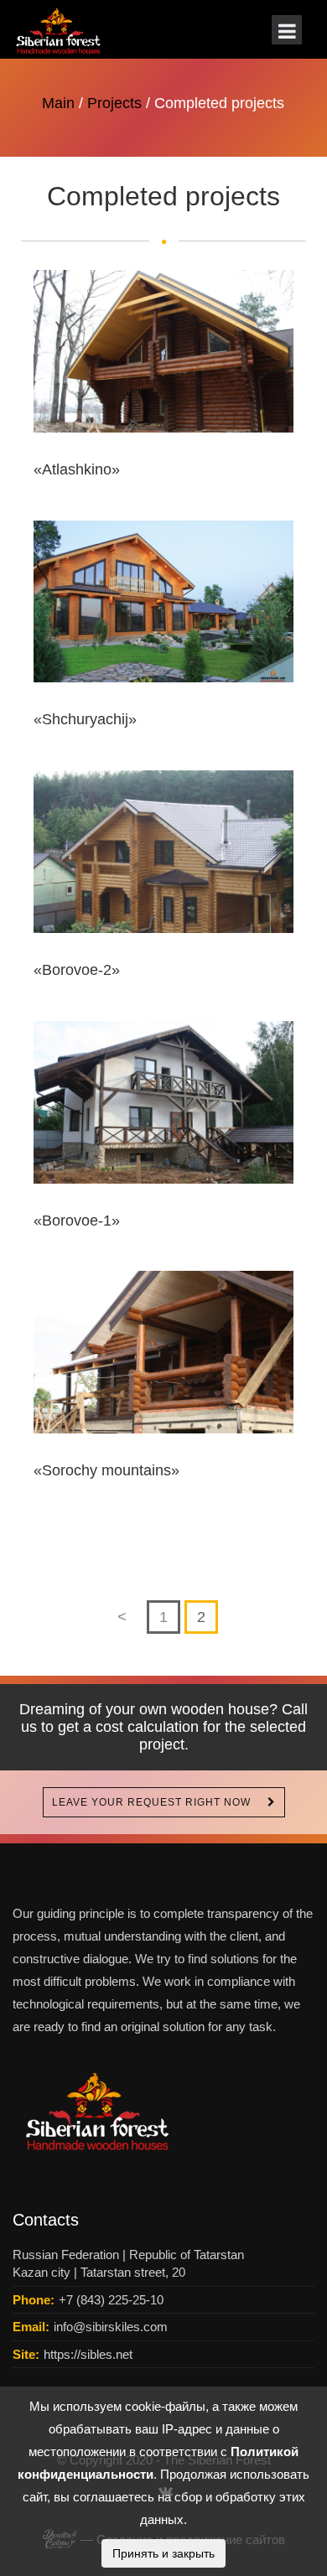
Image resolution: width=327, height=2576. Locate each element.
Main (58, 103)
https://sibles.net (88, 2354)
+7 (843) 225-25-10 (111, 2300)
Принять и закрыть (163, 2553)
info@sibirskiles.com (111, 2327)
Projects (114, 103)
